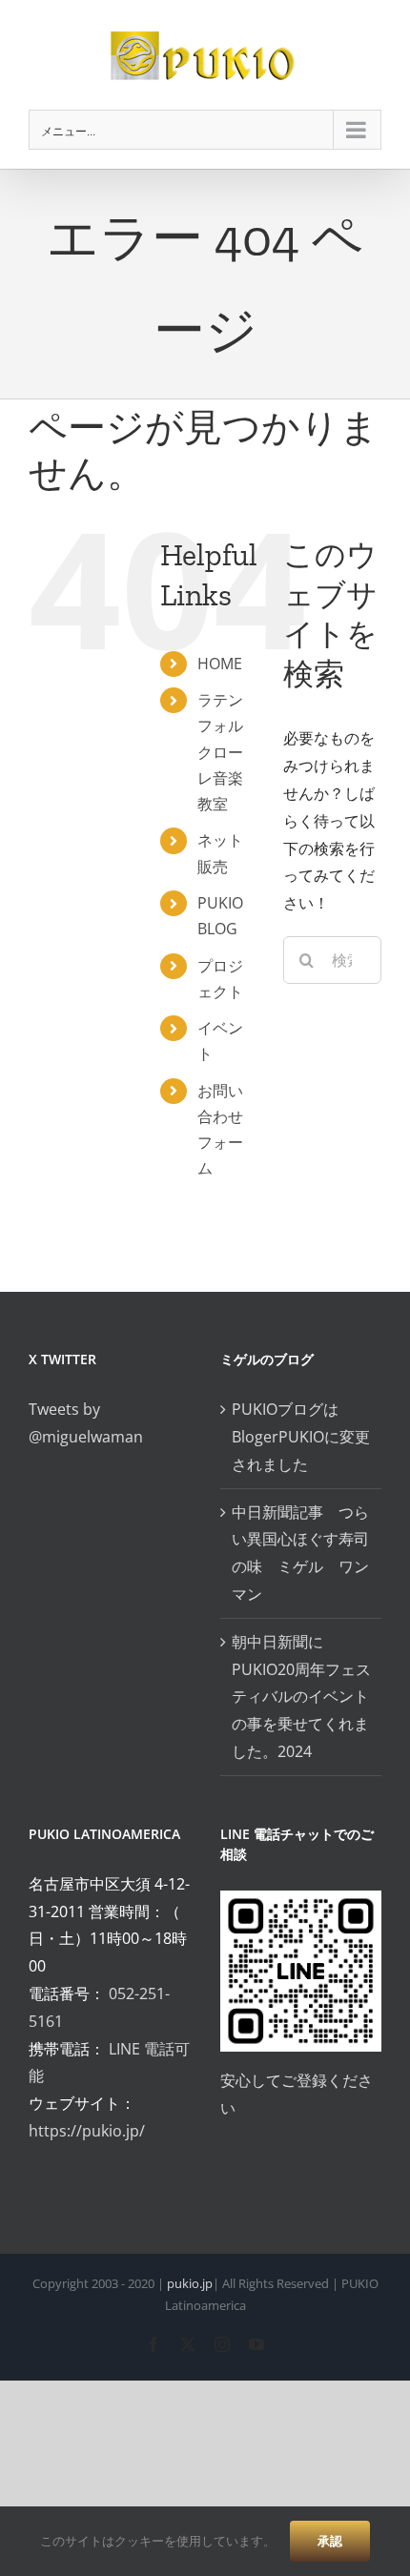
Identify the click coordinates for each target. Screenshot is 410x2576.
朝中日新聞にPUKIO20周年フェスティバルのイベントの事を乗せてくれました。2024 (301, 1697)
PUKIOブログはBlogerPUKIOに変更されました (301, 1437)
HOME (220, 664)
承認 (330, 2541)
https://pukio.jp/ (87, 2131)
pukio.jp (190, 2283)
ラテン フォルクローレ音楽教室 (220, 752)
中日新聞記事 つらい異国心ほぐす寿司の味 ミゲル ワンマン (300, 1553)
